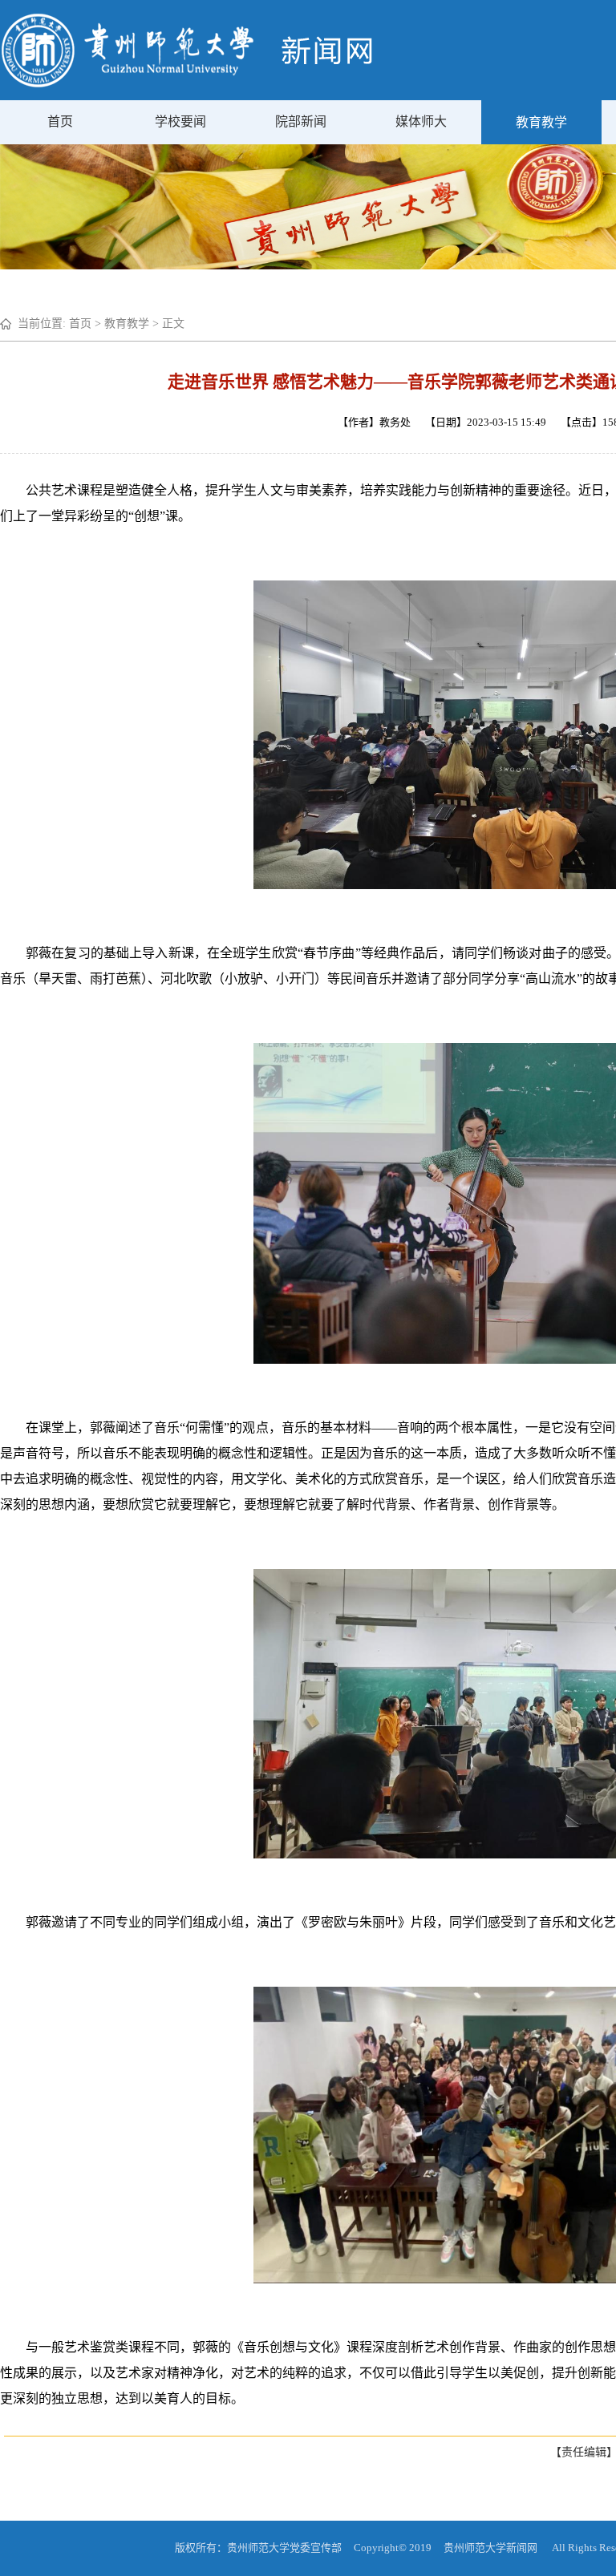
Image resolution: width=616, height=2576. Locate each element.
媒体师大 (421, 121)
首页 (60, 121)
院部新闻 (301, 121)
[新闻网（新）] (187, 84)
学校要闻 (180, 121)
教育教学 (541, 122)
